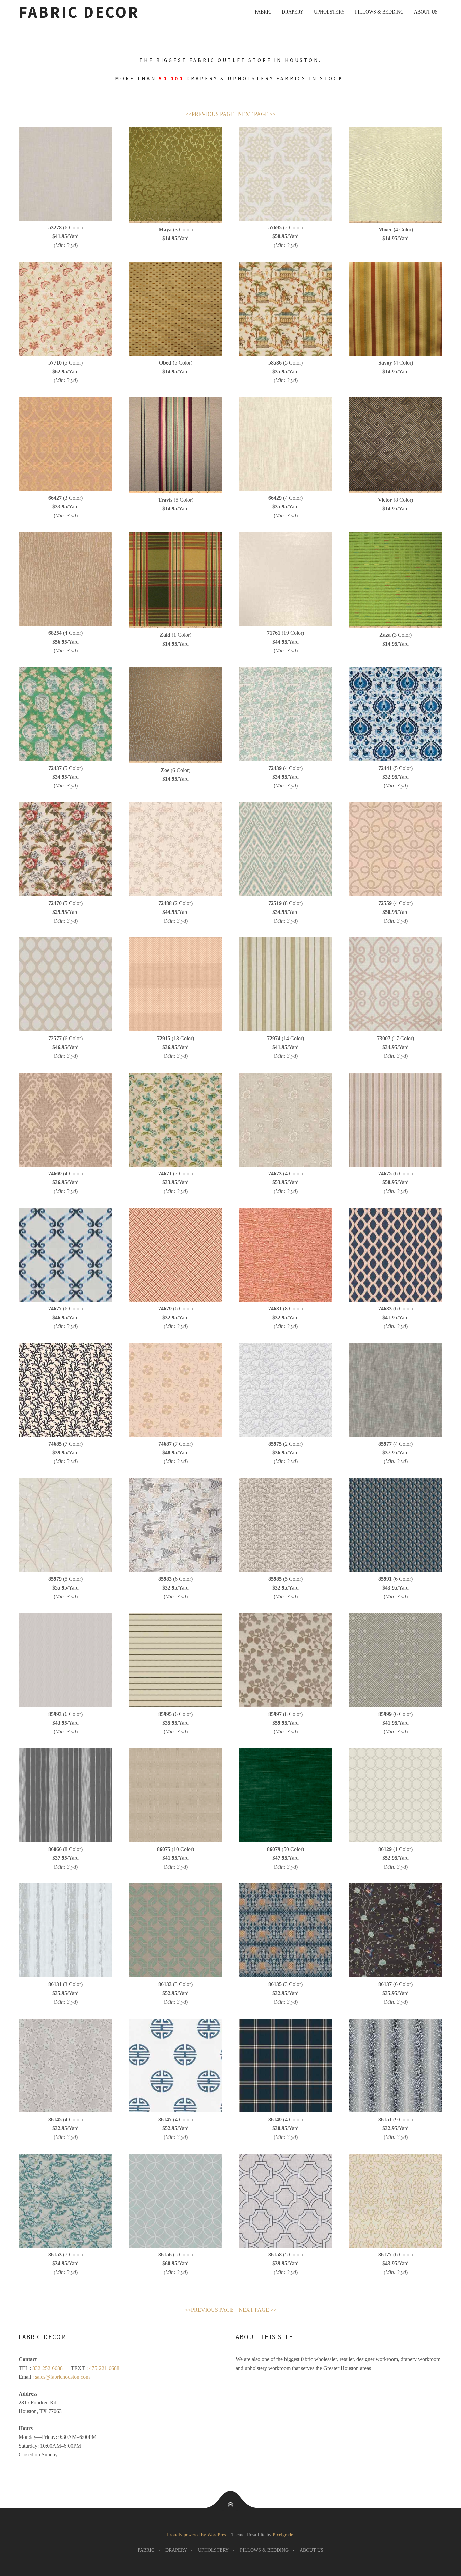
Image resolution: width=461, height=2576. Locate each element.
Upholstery (329, 12)
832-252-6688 (48, 2368)
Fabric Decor (79, 12)
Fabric (263, 12)
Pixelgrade (283, 2535)
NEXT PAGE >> (257, 114)
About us (426, 12)
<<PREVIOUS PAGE (211, 114)
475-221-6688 (104, 2368)
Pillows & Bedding (379, 12)
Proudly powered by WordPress (197, 2535)
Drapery (293, 12)
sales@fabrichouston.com (62, 2377)
